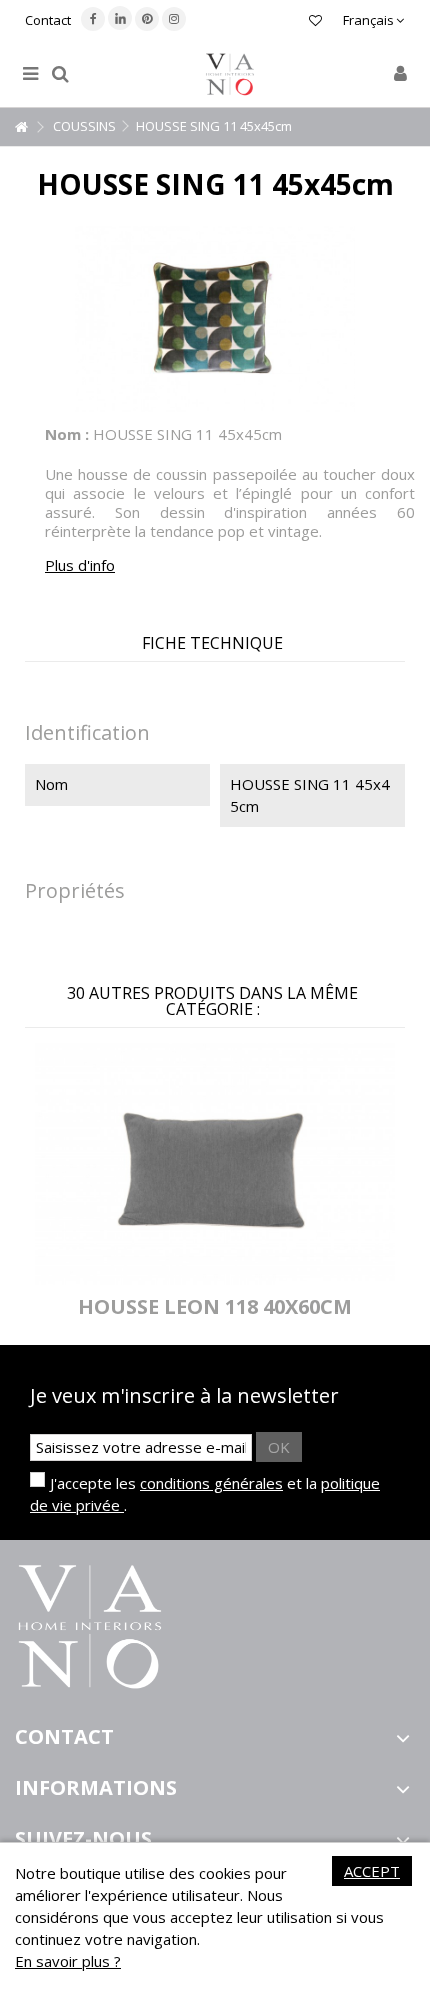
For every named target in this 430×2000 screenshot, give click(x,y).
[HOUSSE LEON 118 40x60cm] (215, 1164)
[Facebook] (93, 19)
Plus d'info (80, 565)
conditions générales (211, 1483)
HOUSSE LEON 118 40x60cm (215, 1306)
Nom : (67, 434)
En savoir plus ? (68, 1961)
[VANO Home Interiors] (230, 74)
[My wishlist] (315, 22)
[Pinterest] (147, 19)
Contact (48, 20)
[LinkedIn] (120, 18)
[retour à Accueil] (21, 127)
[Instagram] (174, 19)
